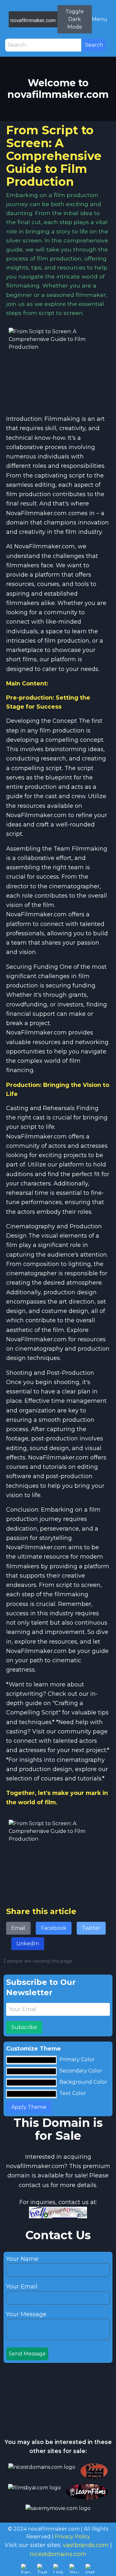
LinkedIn (28, 1944)
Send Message (27, 2354)
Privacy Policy (72, 2537)
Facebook (54, 1928)
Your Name (22, 2259)
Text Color (73, 2093)
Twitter (91, 1928)
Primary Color (77, 2059)
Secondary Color (81, 2071)
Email (18, 1928)
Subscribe (24, 2027)
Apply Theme (29, 2107)
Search (94, 45)
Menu (100, 19)
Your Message (26, 2314)
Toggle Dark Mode (75, 19)
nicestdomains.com (58, 2554)
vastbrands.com (86, 2545)
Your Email (22, 2287)
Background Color (83, 2082)
